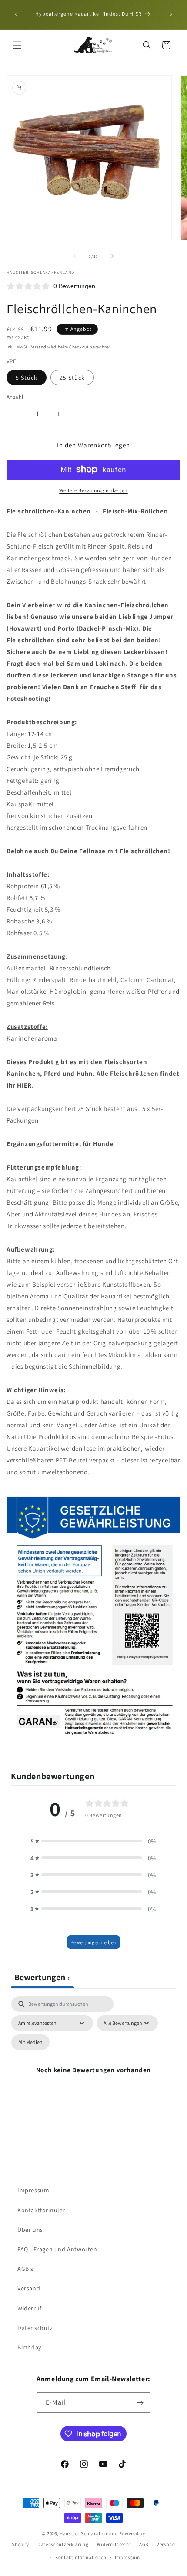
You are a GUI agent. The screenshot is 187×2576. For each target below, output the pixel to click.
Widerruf (30, 2308)
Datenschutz (35, 2328)
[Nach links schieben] (74, 256)
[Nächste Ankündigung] (171, 14)
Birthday (29, 2347)
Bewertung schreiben (93, 1942)
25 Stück (72, 378)
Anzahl (15, 397)
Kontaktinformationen (81, 2557)
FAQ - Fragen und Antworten (57, 2249)
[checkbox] (30, 2042)
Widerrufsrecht (114, 2544)
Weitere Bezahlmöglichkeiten (93, 490)
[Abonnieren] (140, 2403)
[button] (17, 45)
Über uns (30, 2230)
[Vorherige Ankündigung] (16, 14)
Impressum (33, 2190)
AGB (144, 2544)
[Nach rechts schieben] (113, 256)
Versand (38, 347)
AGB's (25, 2269)
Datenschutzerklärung (63, 2544)
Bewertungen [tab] (42, 1977)
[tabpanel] (93, 2080)
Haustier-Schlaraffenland (89, 2533)
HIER (24, 1085)
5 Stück (27, 378)
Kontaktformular (41, 2210)
